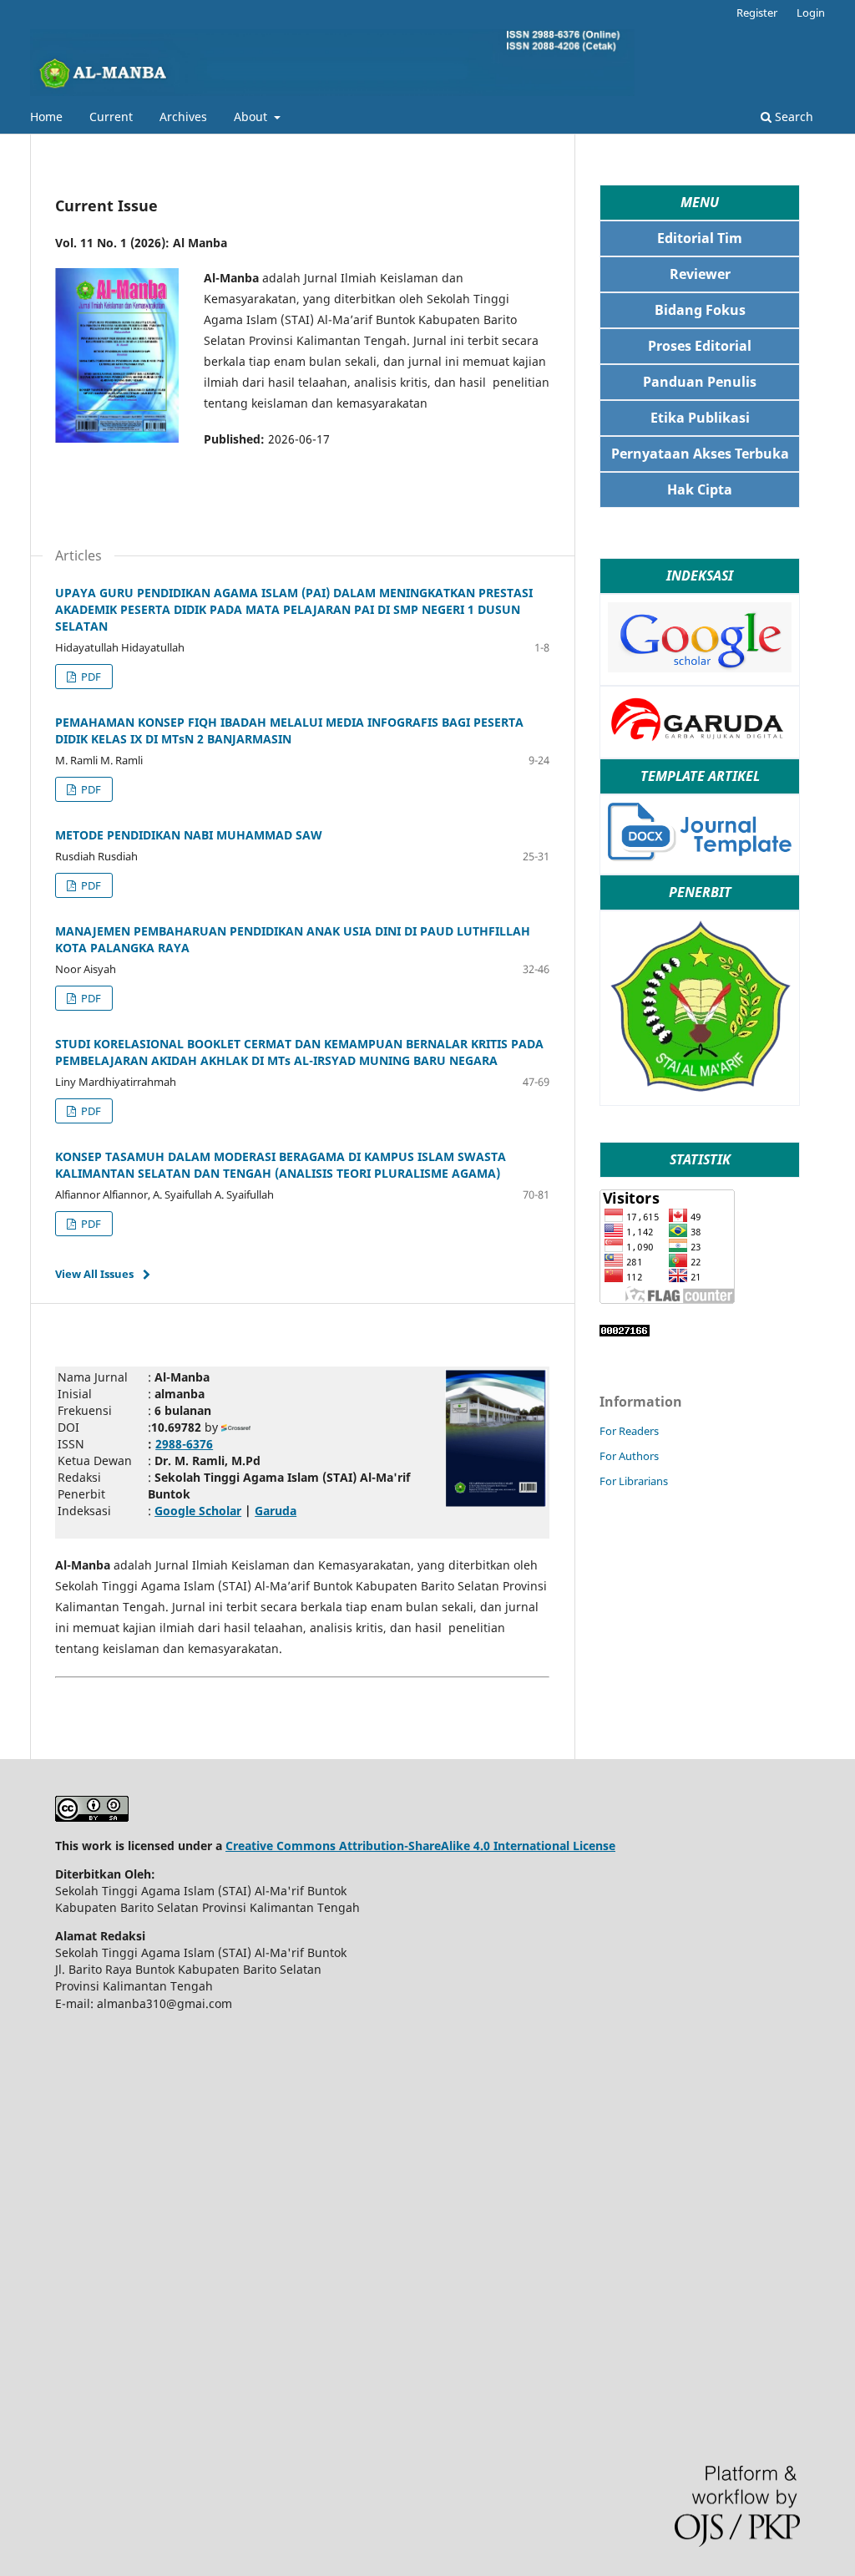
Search (792, 117)
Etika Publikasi (700, 418)
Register (757, 13)
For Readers (629, 1431)
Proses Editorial (700, 346)
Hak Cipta (700, 489)
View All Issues (94, 1274)
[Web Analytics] (625, 1332)
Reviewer (700, 274)
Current (111, 117)
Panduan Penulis (700, 382)
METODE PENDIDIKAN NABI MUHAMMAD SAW (189, 835)
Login (811, 13)
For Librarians (634, 1481)
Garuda (276, 1511)
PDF (90, 677)
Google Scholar (198, 1511)
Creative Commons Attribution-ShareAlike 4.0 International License (420, 1846)
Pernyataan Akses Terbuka (700, 454)
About (252, 117)
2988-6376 (184, 1444)
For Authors (629, 1456)
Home (46, 117)
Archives (183, 117)
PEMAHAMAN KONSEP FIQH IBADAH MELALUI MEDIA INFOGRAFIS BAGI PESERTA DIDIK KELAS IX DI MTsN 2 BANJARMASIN (289, 730)
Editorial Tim (700, 238)
